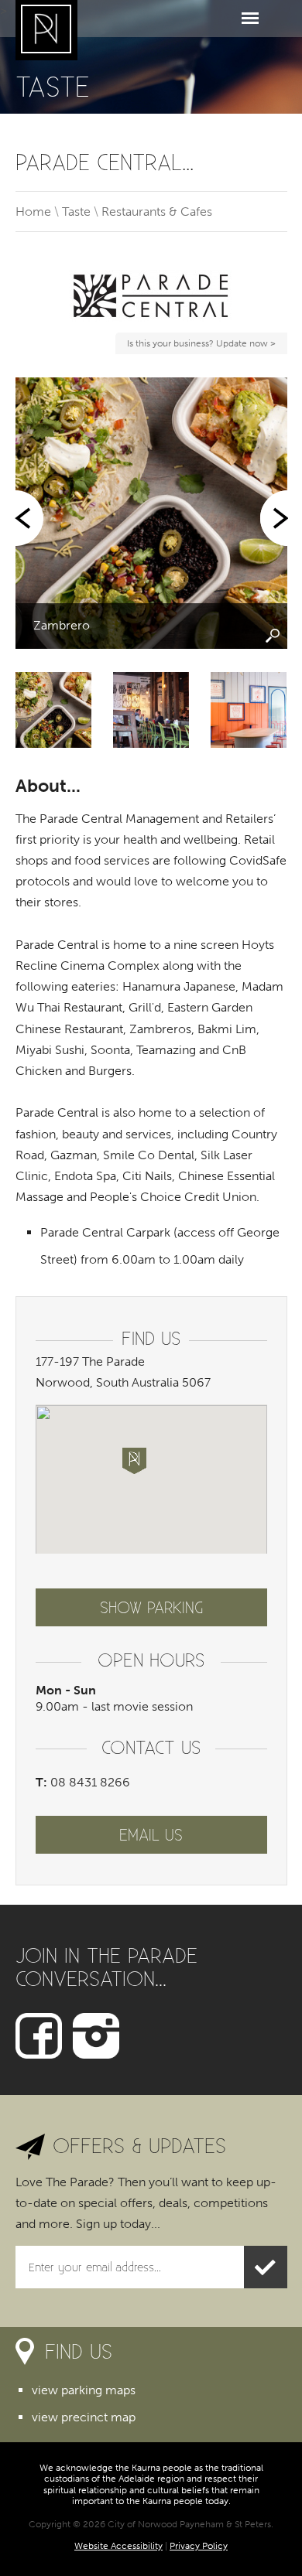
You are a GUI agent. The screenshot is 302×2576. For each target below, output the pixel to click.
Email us (151, 1834)
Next (272, 518)
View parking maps (84, 2390)
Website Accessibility (118, 2546)
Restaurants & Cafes (157, 212)
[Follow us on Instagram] (96, 2034)
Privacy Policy (199, 2546)
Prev (31, 518)
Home (33, 212)
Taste (76, 212)
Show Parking (151, 1607)
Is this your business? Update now (200, 346)
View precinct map (84, 2417)
